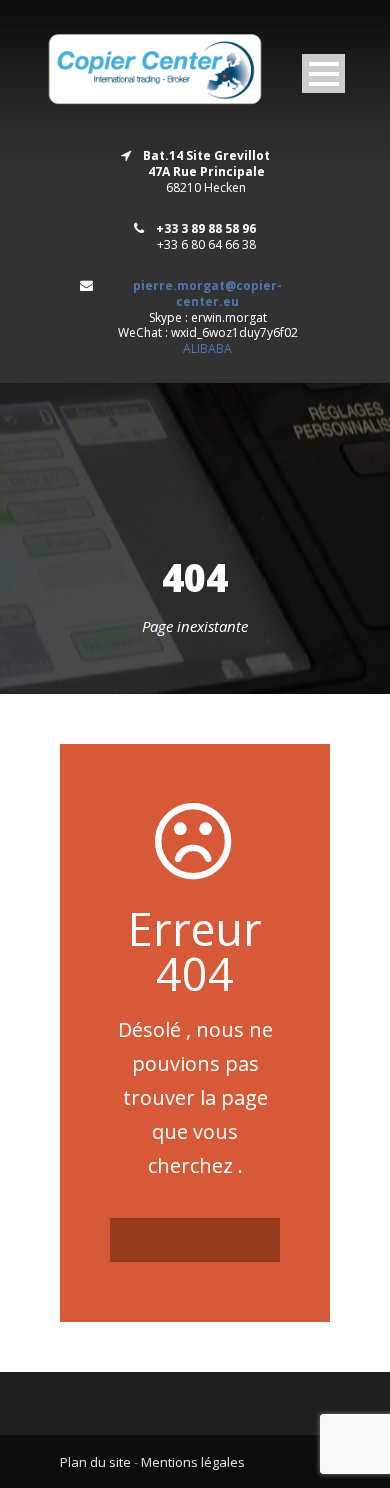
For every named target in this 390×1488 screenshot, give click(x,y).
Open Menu (323, 73)
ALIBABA (207, 348)
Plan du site (95, 1462)
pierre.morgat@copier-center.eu (207, 293)
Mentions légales (193, 1462)
